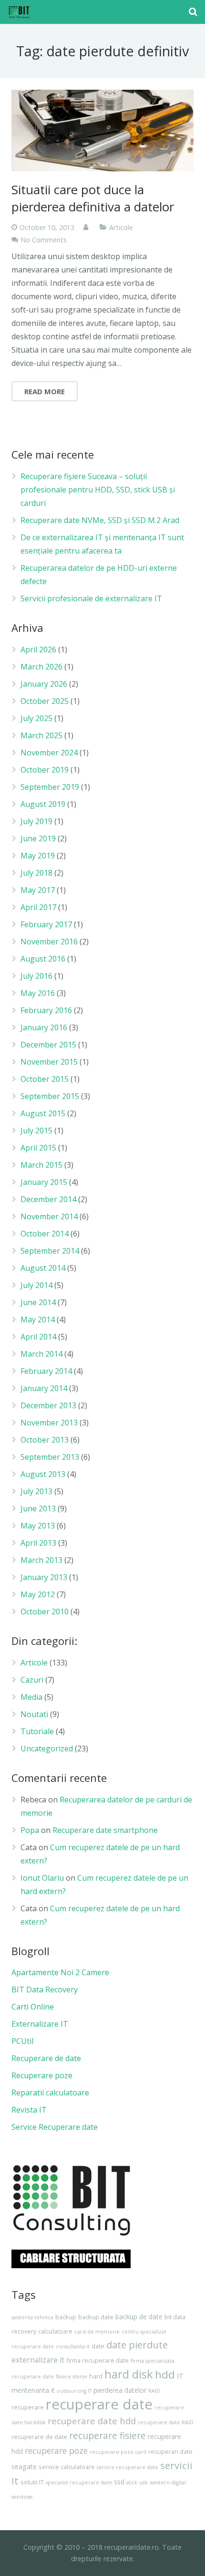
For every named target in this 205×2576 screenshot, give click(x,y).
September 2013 (50, 1457)
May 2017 (38, 890)
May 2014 (38, 1319)
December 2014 (48, 1199)
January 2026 (44, 684)
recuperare (28, 2407)
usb (143, 2482)
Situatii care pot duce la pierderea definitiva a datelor (93, 198)
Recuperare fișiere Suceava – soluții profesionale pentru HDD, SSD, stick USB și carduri (98, 490)
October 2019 (45, 770)
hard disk (129, 2374)
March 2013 (41, 1560)
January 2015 (44, 1182)
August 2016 (43, 959)
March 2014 (41, 1354)
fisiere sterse (72, 2377)
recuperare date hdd (92, 2421)
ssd (119, 2482)
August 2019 (43, 804)
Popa (30, 1830)
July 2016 (36, 976)
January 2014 (44, 1388)
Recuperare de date (46, 2058)
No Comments (44, 240)
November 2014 (49, 1216)
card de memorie (97, 2332)
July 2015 (36, 1131)
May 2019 (38, 856)
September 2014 (50, 1251)
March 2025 (41, 735)
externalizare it (38, 2360)
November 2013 (49, 1423)
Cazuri (32, 1680)
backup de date (139, 2317)
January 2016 (44, 1027)
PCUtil (22, 2041)
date (98, 2346)
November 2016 (49, 942)
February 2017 (46, 924)
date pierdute (137, 2345)
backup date (96, 2317)
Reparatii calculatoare (50, 2093)
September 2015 (50, 1096)
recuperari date (170, 2452)
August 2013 (43, 1474)
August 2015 (43, 1113)
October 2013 (45, 1440)
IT (180, 2376)
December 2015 (48, 1045)
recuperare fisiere (108, 2435)
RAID (154, 2391)
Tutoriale (37, 1731)
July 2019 (36, 821)
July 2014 (36, 1285)
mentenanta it (33, 2390)
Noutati (34, 1714)
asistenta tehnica (32, 2317)
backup (66, 2317)
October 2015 (45, 1079)
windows (22, 2497)
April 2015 (38, 1148)
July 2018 (36, 873)
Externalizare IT (40, 2024)
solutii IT (32, 2482)
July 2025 (36, 718)
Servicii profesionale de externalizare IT (91, 598)
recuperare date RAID (166, 2422)
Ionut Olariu (42, 1878)
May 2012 (38, 1594)
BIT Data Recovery (45, 1990)
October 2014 (45, 1234)
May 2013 (38, 1526)
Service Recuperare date (55, 2127)
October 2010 (45, 1612)
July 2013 (36, 1491)
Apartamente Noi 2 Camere (60, 1972)
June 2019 (38, 838)
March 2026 (41, 667)
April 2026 (38, 649)
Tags (24, 2294)
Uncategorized (47, 1749)
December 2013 (48, 1405)
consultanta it (73, 2346)
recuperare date (99, 2404)
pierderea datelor (120, 2390)
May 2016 (38, 993)
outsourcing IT (74, 2391)
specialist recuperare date (79, 2482)
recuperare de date (39, 2437)
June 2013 (38, 1508)
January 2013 (44, 1577)
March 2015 (41, 1165)
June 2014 (38, 1302)
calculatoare (55, 2331)
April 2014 (38, 1337)
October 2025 (45, 701)
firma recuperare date (97, 2361)
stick (132, 2482)
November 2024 (49, 753)
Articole (121, 227)
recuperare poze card (118, 2452)
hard (96, 2376)
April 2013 (38, 1543)
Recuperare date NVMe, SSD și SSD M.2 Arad (100, 520)
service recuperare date (128, 2467)
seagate (24, 2466)
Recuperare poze (42, 2075)
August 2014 (43, 1268)
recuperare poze (56, 2450)
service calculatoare (67, 2467)
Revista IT (29, 2110)
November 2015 (49, 1062)
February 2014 (46, 1371)
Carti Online (33, 2007)
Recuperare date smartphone (105, 1830)
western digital (168, 2482)
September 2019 (50, 787)
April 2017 (38, 907)
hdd (165, 2374)
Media (31, 1697)
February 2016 (46, 1010)
